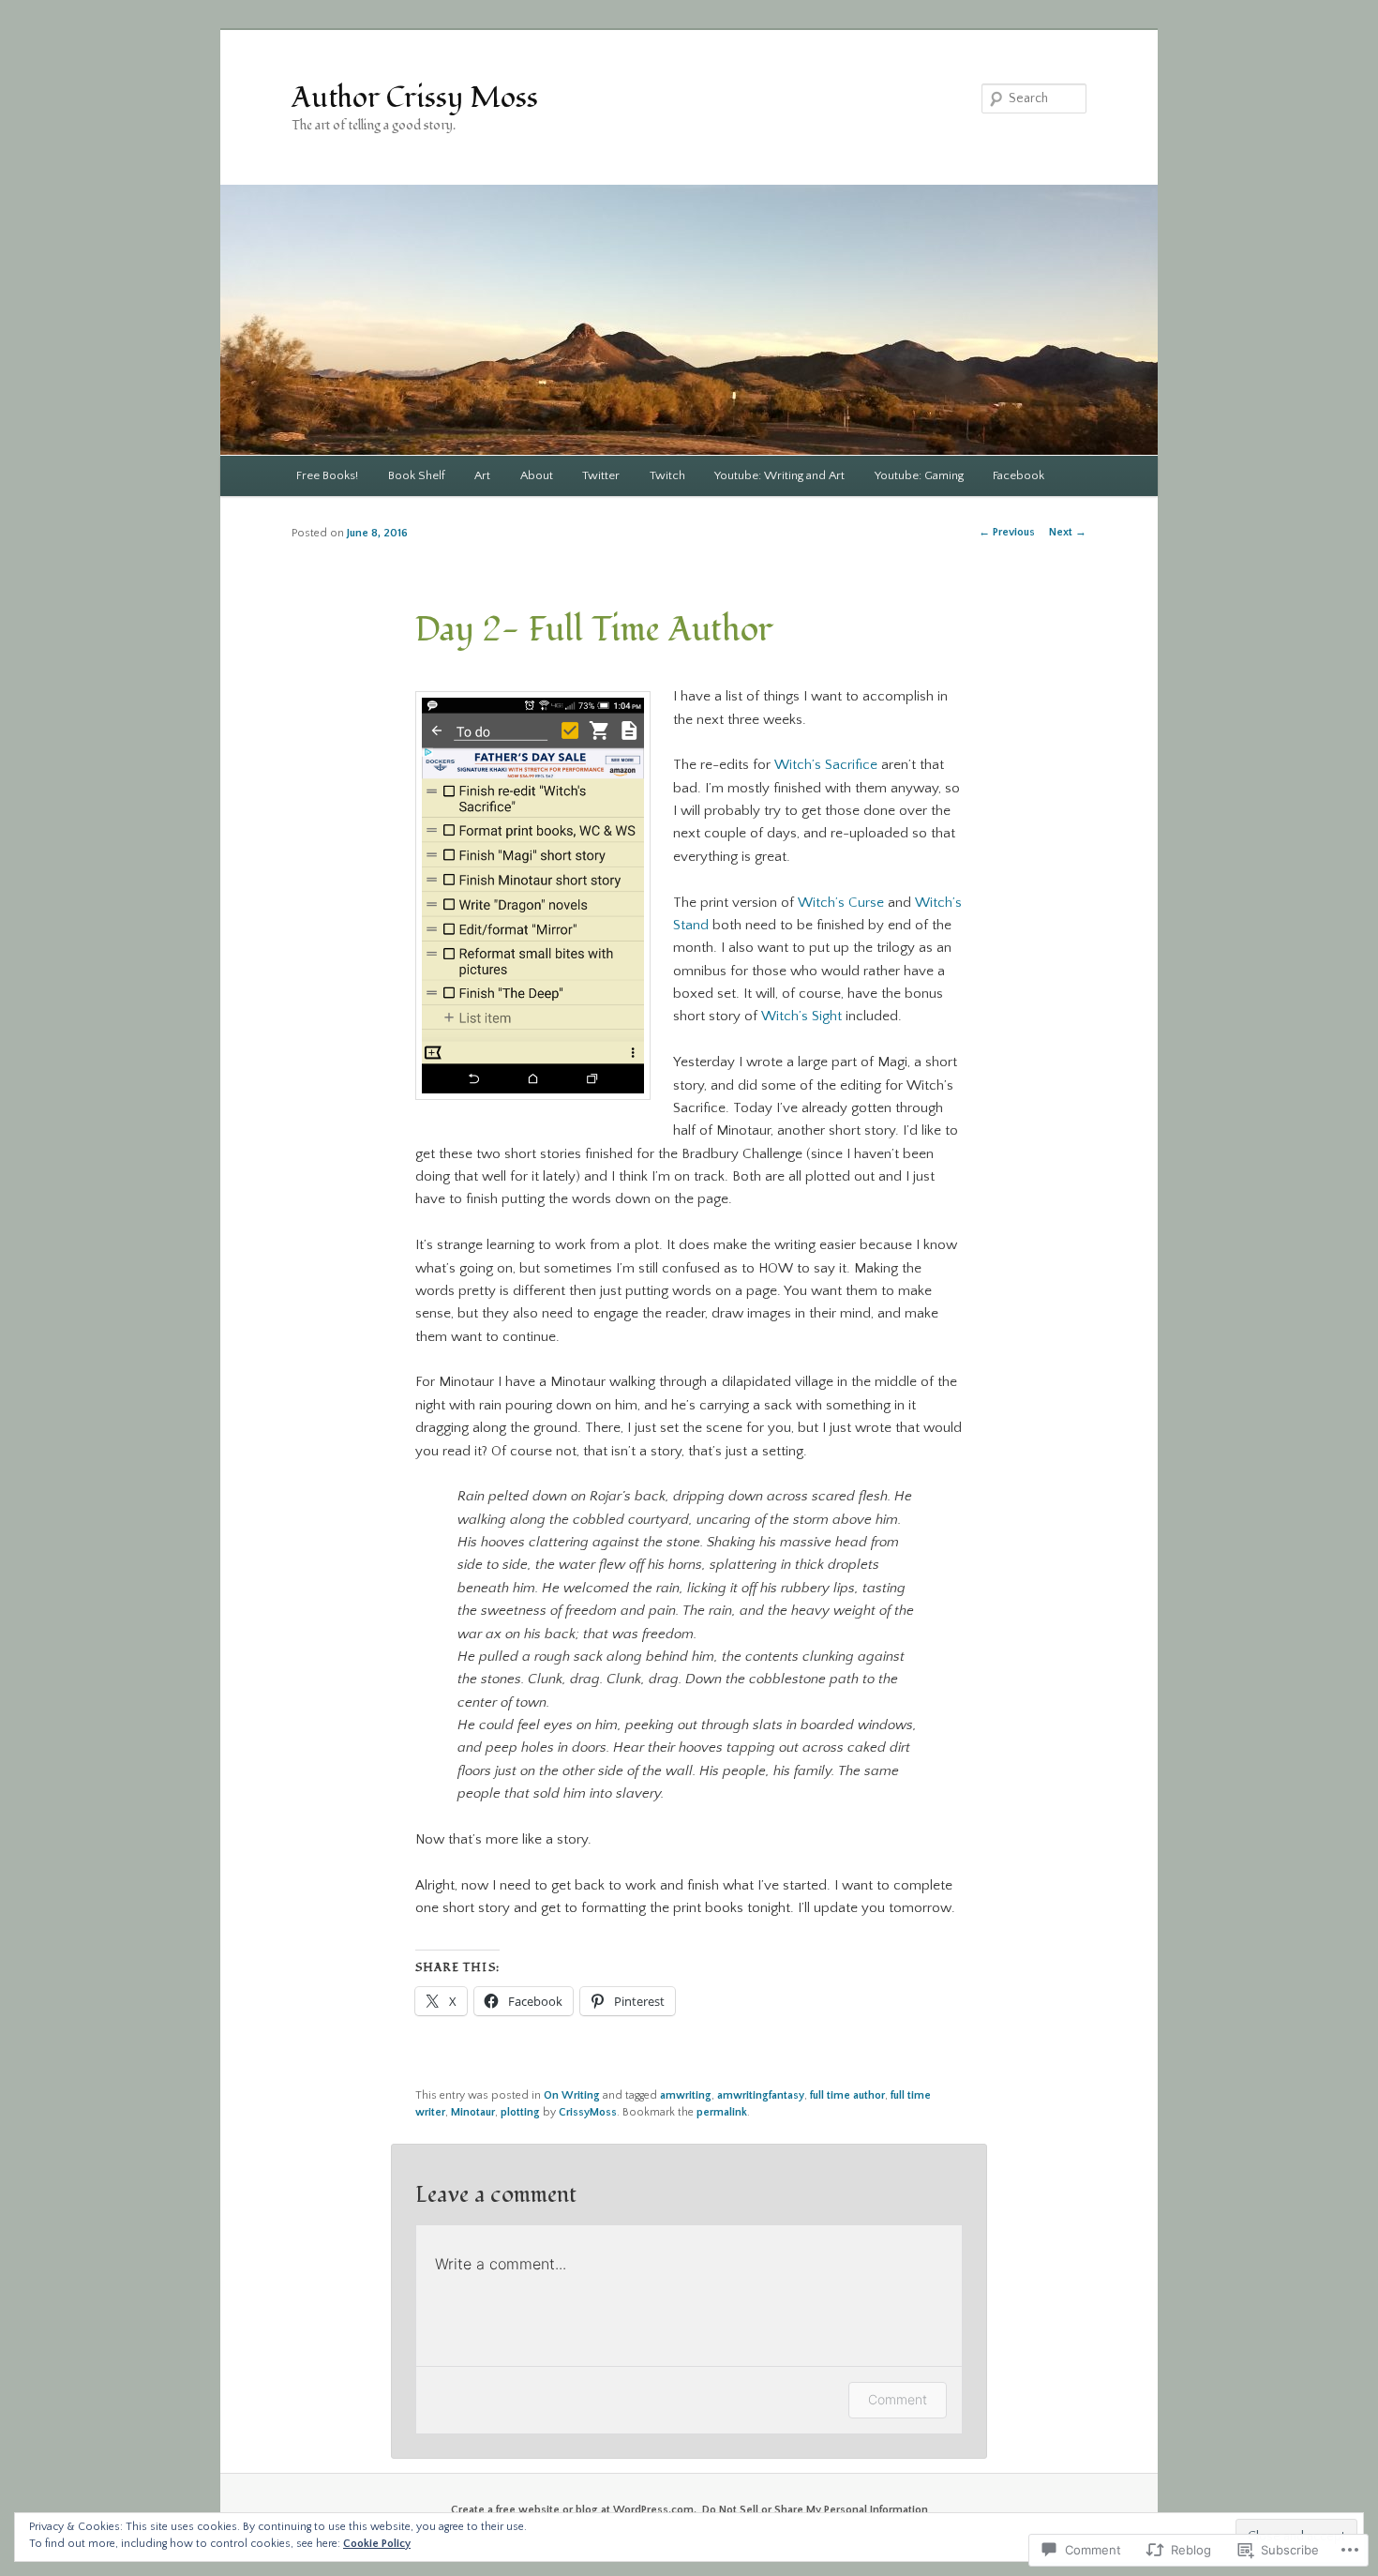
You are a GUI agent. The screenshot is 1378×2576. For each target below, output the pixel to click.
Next (1068, 532)
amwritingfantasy (761, 2095)
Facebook (1019, 475)
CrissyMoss (588, 2112)
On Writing (572, 2095)
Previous (1007, 532)
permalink (722, 2112)
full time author (847, 2095)
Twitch (667, 475)
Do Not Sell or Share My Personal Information (815, 2510)
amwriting (686, 2095)
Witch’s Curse (841, 903)
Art (482, 475)
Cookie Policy (377, 2544)
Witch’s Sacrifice (826, 765)
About (537, 475)
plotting (520, 2112)
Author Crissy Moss (415, 98)
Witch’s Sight (801, 1016)
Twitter (601, 475)
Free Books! (327, 475)
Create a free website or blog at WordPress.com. (574, 2510)
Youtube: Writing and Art (779, 475)
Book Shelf (417, 475)
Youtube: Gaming (919, 475)
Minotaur (473, 2112)
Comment (898, 2399)
